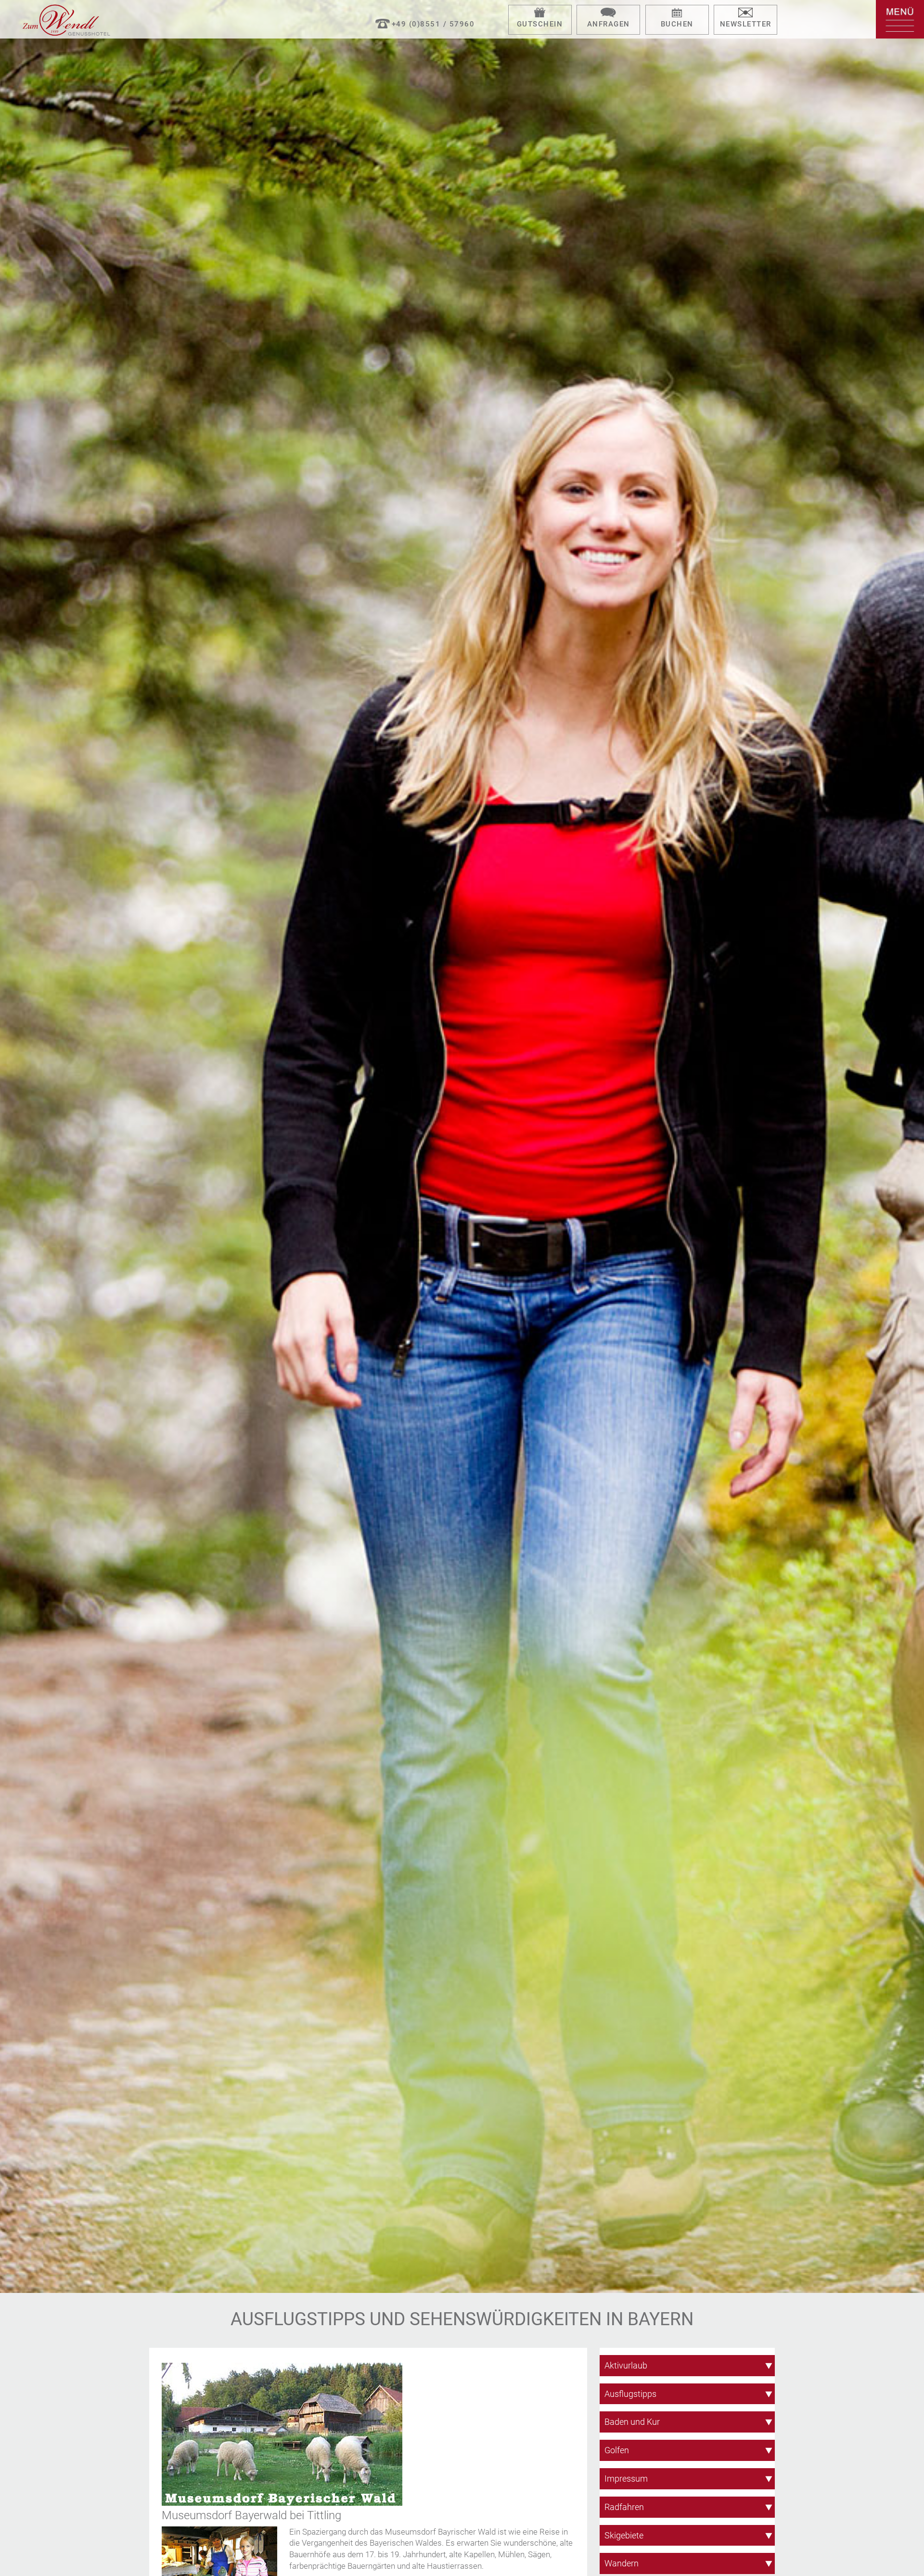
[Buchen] (677, 13)
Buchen (677, 24)
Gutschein (540, 24)
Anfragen (609, 24)
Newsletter (746, 24)
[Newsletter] (745, 13)
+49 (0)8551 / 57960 (433, 24)
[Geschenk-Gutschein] (540, 13)
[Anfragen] (608, 13)
